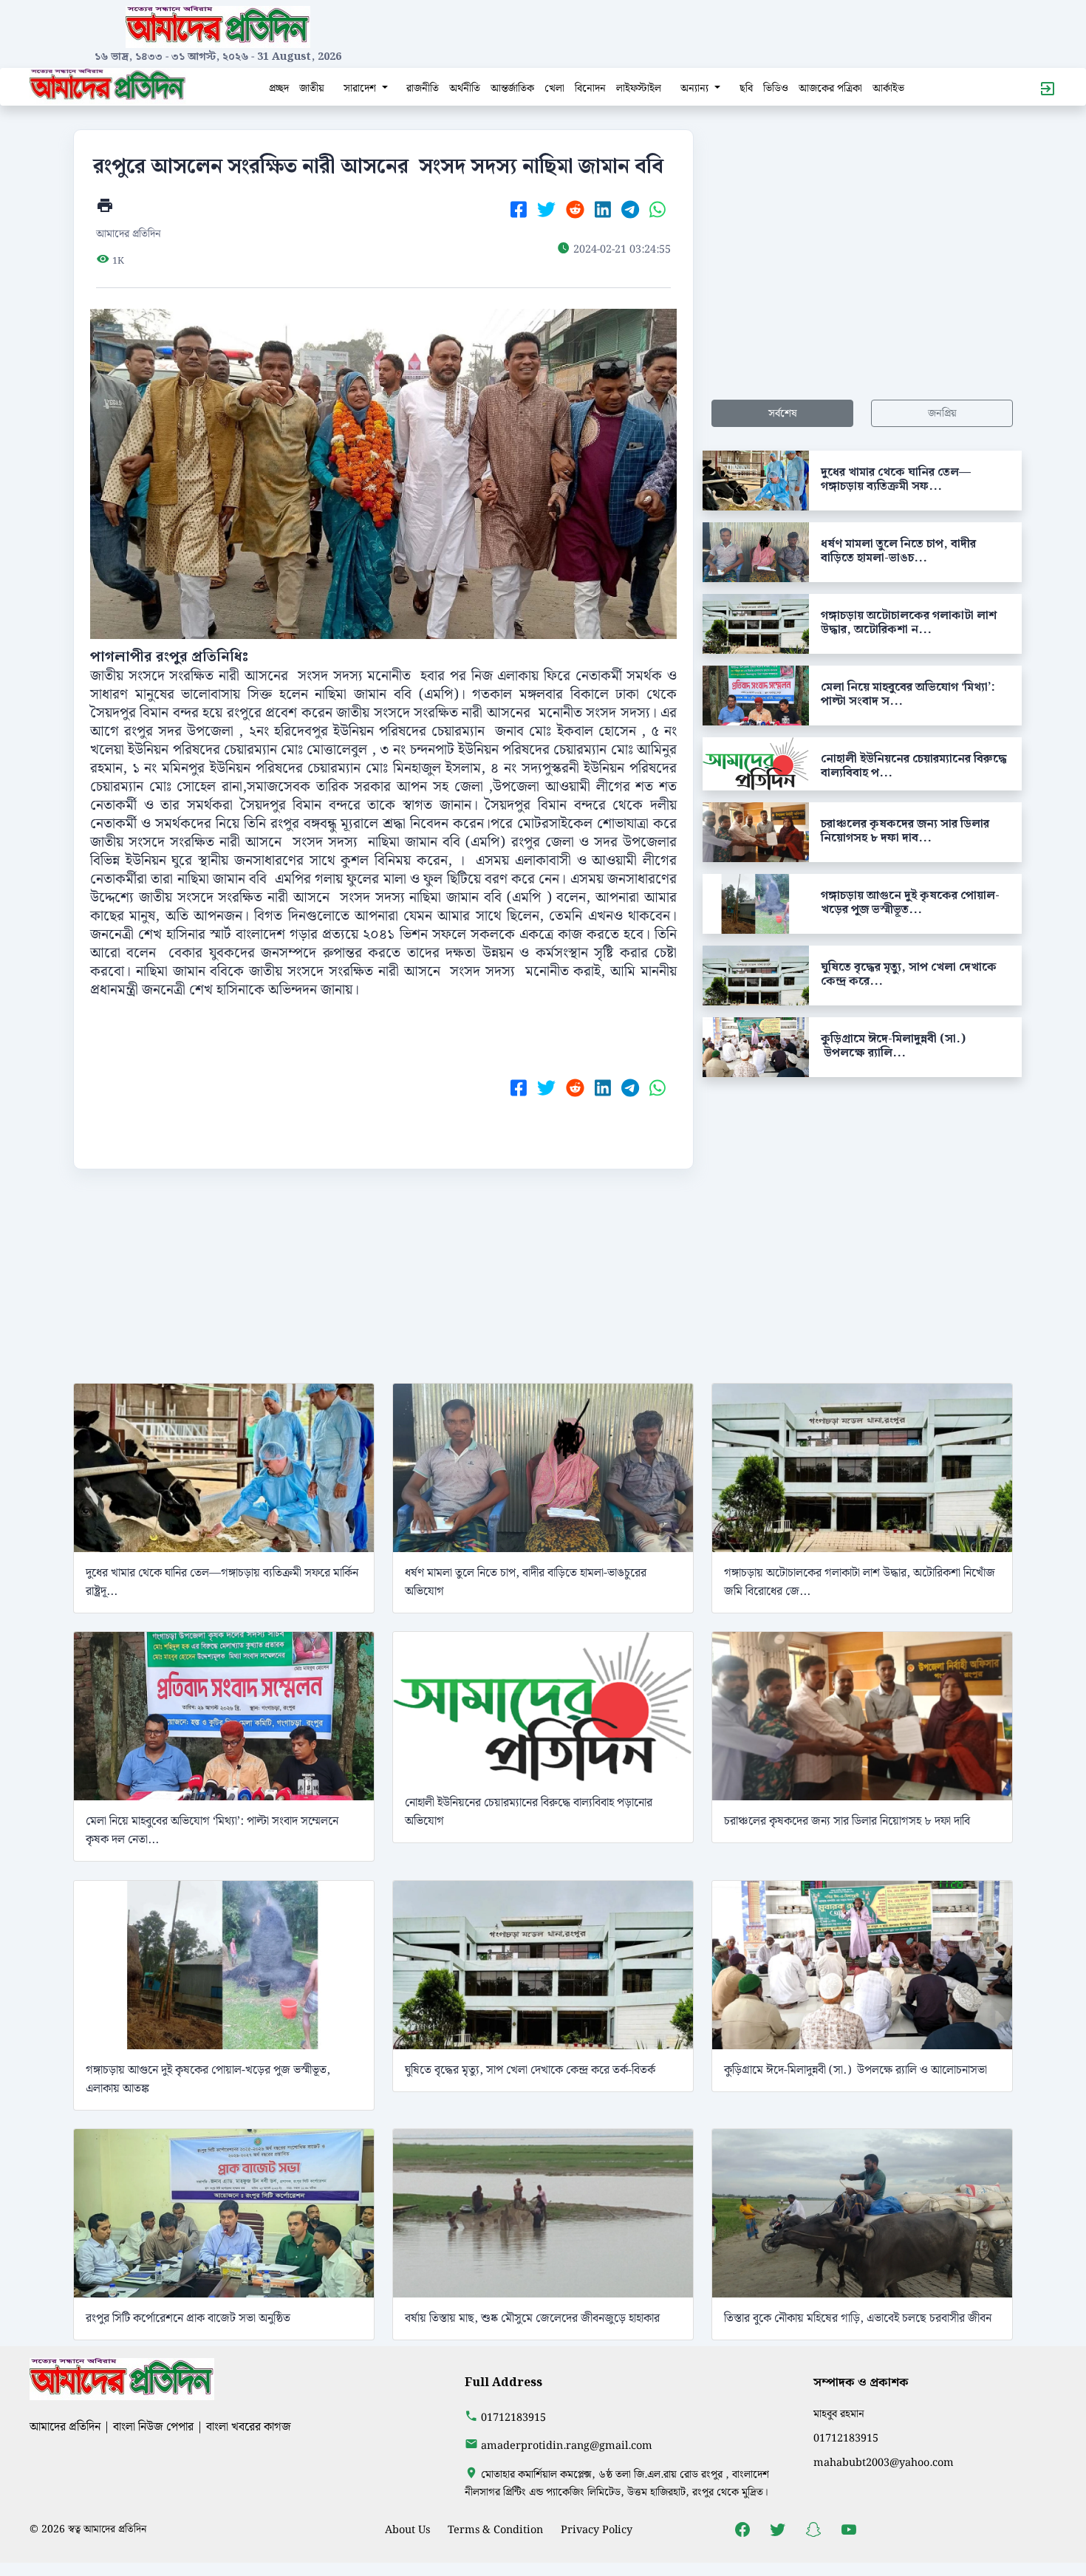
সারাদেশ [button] (361, 88)
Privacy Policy (597, 2530)
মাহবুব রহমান (839, 2414)
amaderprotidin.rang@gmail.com (567, 2446)
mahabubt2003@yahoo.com (884, 2463)
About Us (407, 2530)
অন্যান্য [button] (696, 88)
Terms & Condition (495, 2530)
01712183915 (513, 2418)
